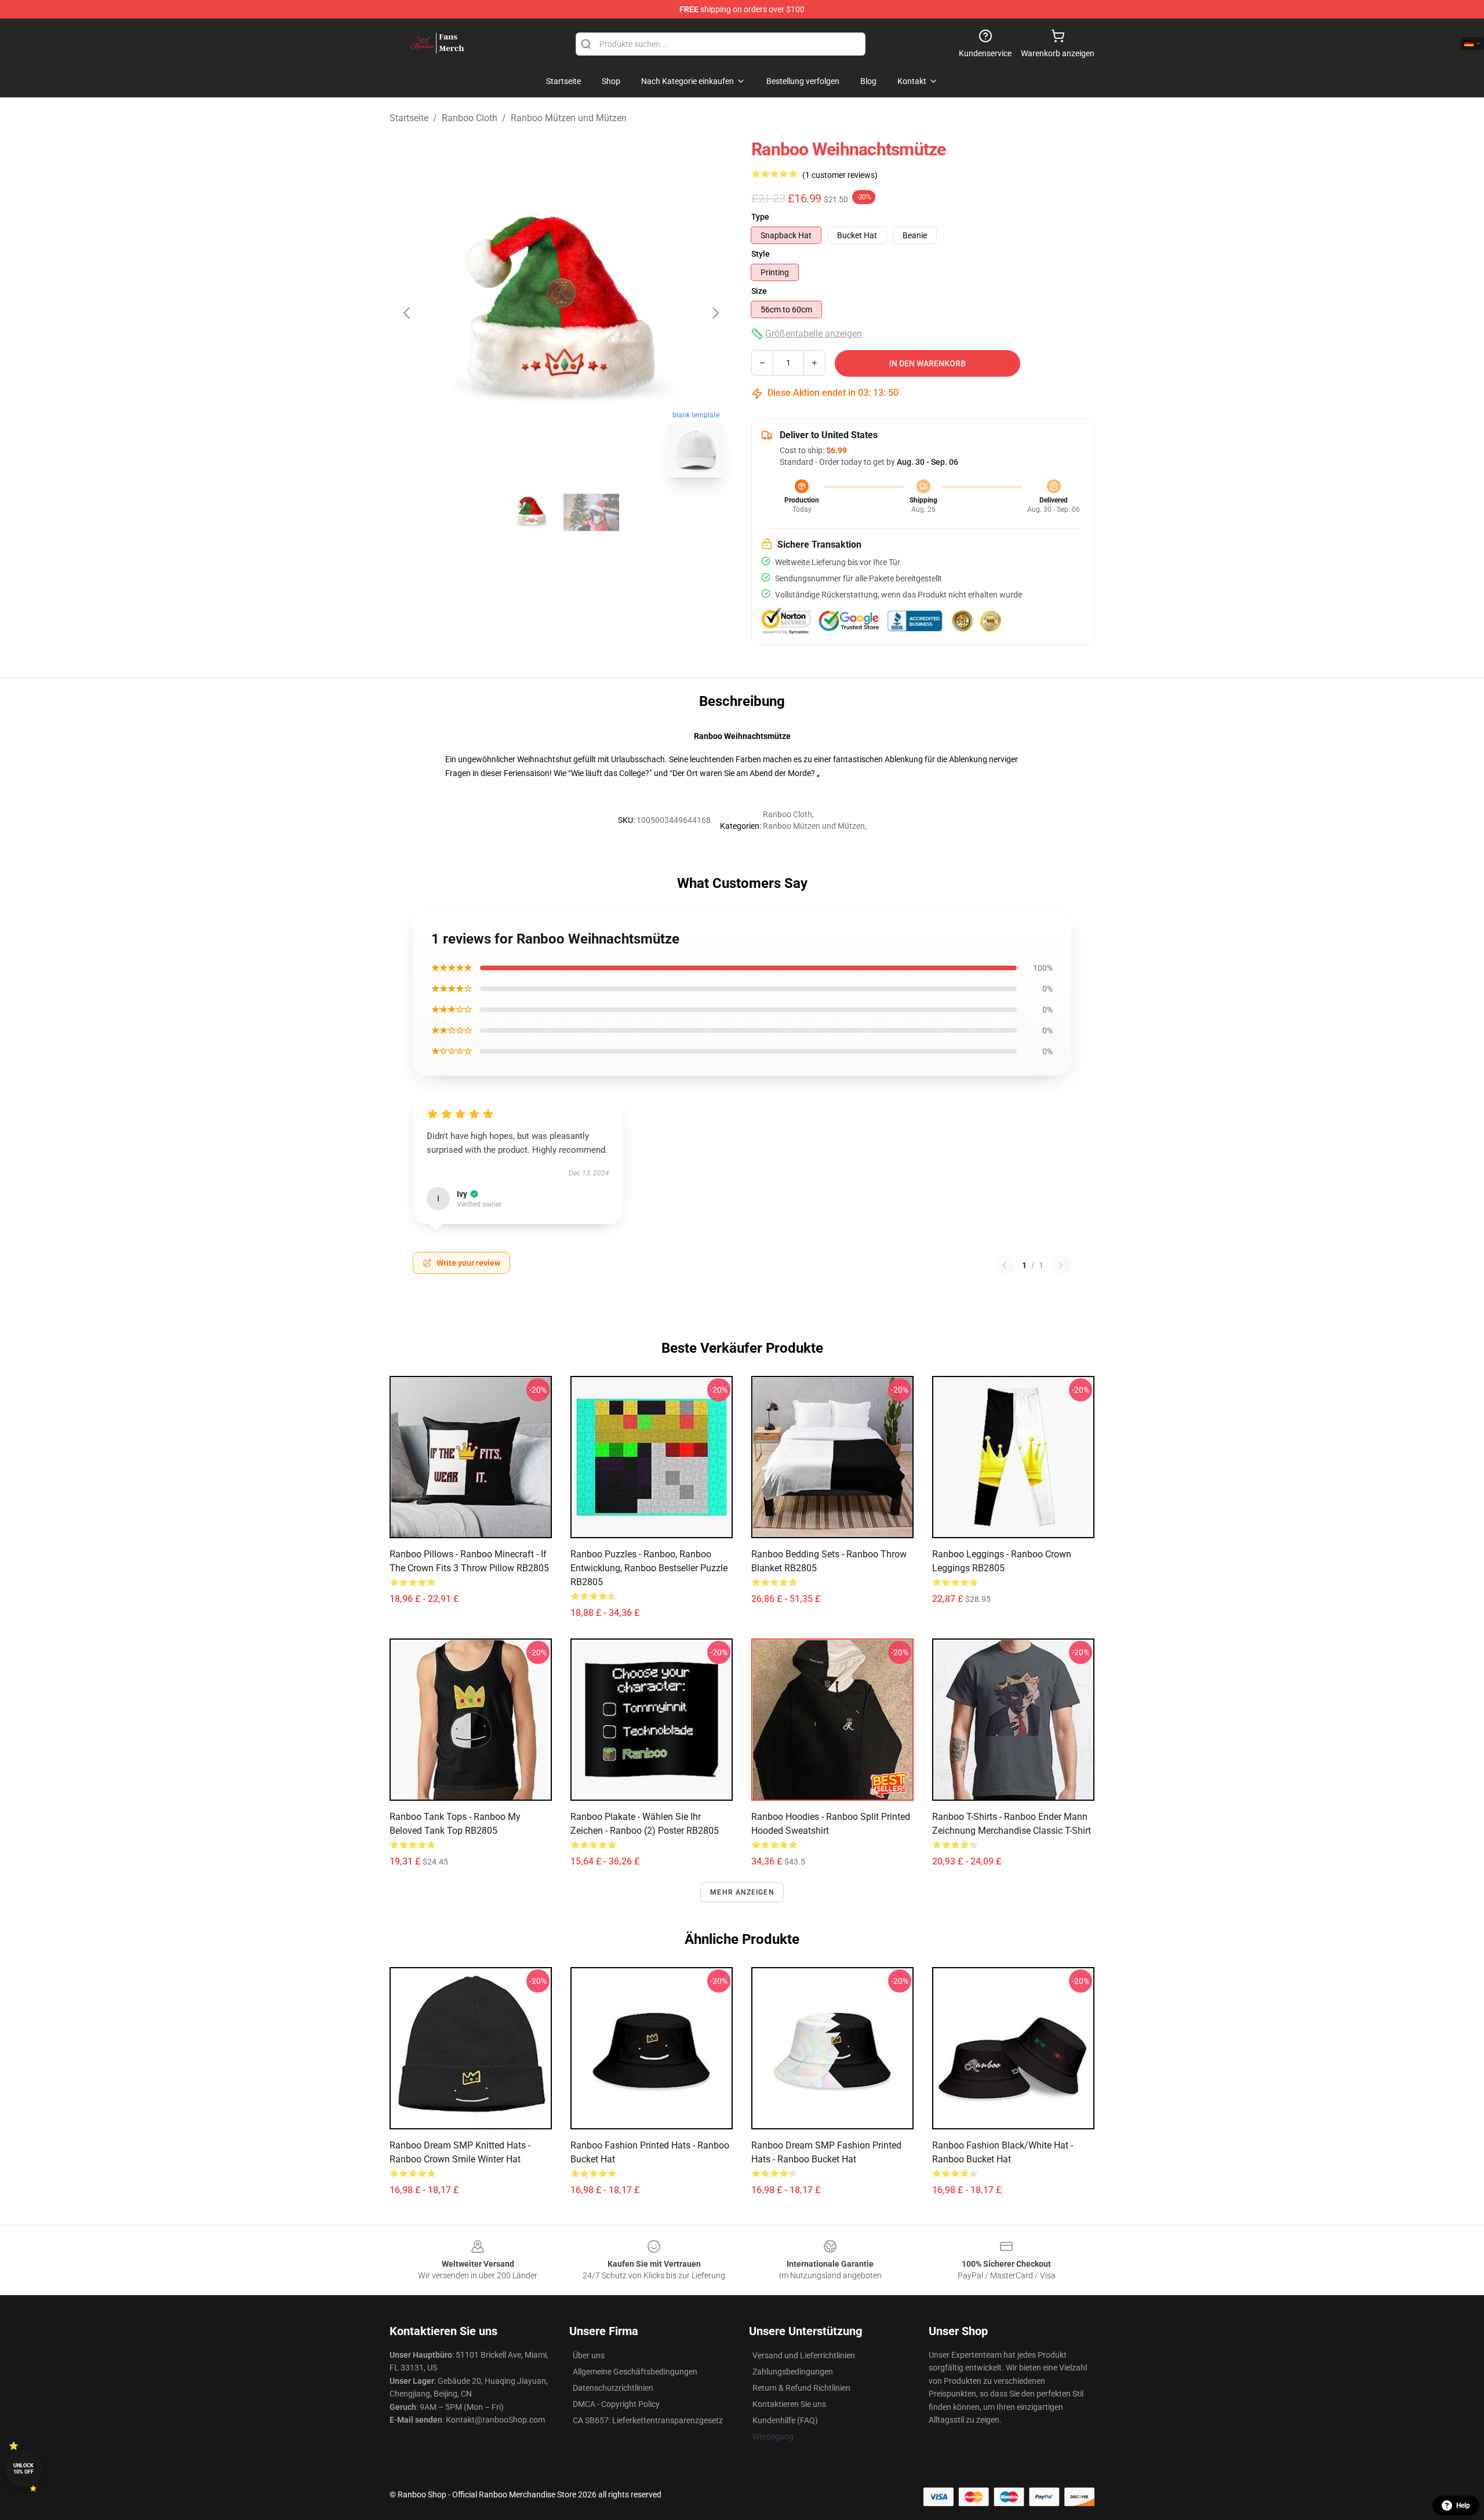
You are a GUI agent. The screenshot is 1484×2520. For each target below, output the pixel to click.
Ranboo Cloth (470, 118)
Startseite (409, 118)
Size (759, 291)
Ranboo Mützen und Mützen (569, 118)
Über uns (589, 2355)
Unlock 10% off (23, 2469)
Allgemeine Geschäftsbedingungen (635, 2372)
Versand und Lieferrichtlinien (804, 2355)
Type (760, 217)
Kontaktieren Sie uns (789, 2404)
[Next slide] (715, 313)
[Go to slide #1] (531, 512)
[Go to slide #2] (591, 512)
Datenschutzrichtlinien (613, 2388)
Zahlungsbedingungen (793, 2372)
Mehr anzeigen (742, 1892)
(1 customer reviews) (840, 175)
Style (761, 254)
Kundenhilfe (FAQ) (785, 2420)
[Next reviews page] (1061, 1265)
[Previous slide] (408, 313)
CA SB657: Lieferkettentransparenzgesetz (648, 2420)
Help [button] (1463, 2506)
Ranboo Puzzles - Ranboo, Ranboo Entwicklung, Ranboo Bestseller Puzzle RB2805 (649, 1568)
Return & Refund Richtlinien (801, 2388)
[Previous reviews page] (1005, 1265)
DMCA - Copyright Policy (616, 2404)
